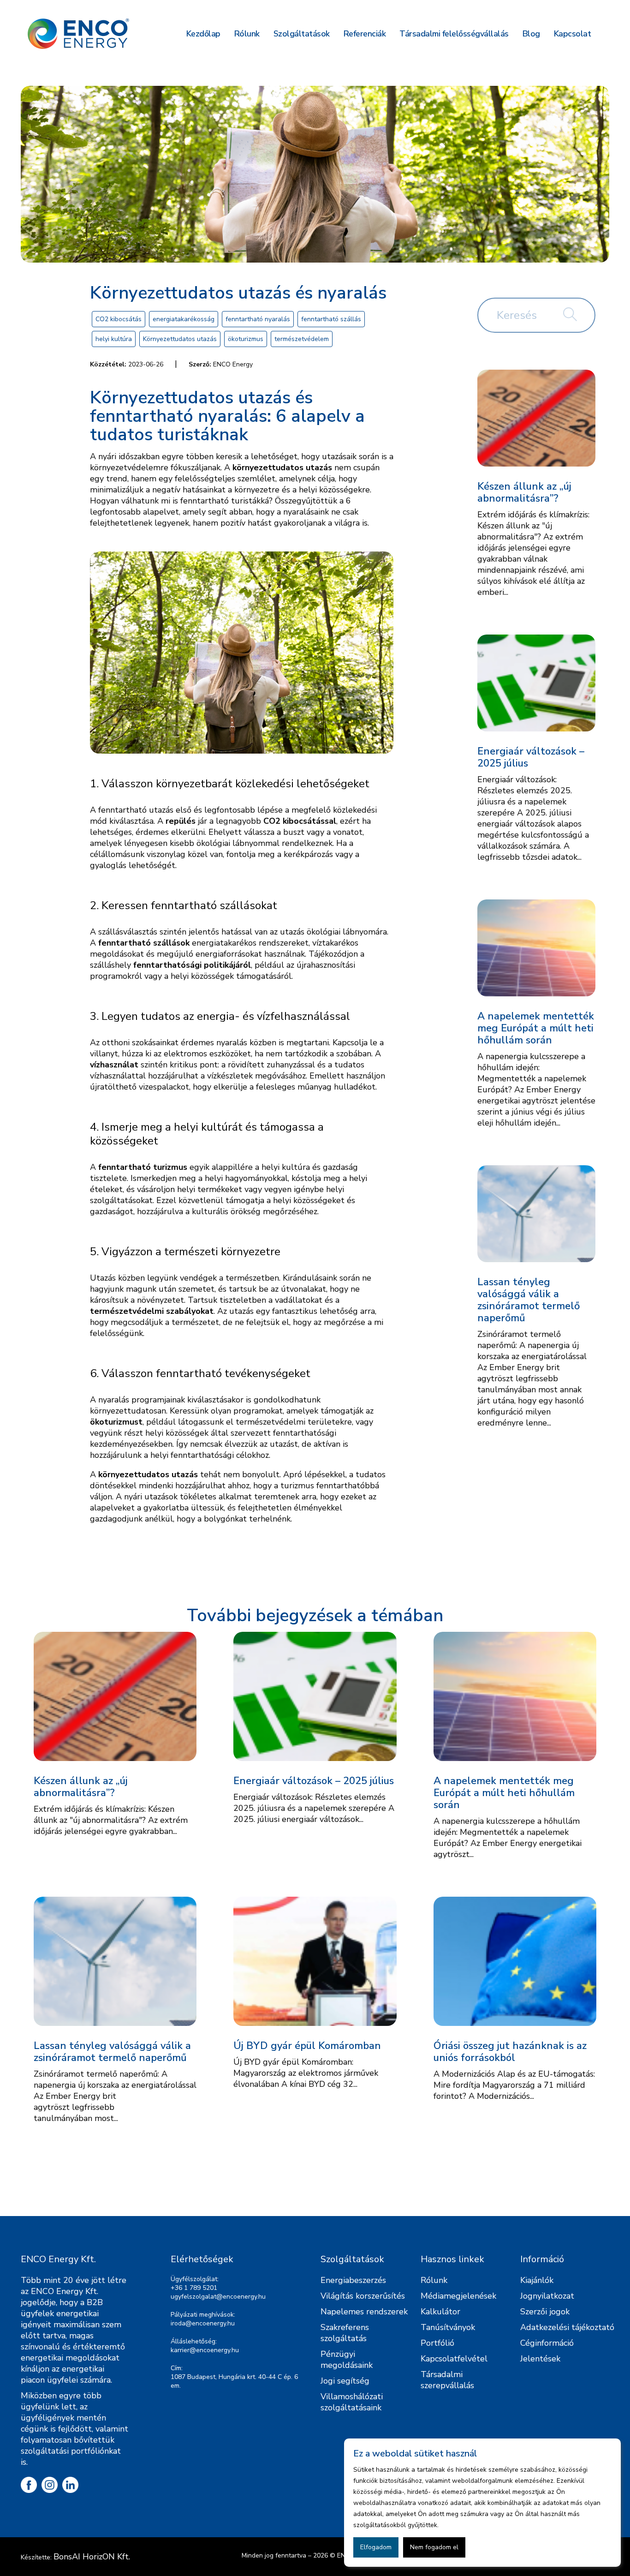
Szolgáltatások (302, 34)
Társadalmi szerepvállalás (447, 2380)
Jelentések (540, 2359)
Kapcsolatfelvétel (454, 2359)
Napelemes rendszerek (364, 2312)
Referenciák (365, 34)
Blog (531, 34)
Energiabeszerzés (353, 2280)
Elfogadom (376, 2547)
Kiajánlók (537, 2280)
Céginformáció (547, 2343)
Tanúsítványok (448, 2327)
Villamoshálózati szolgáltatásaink (352, 2402)
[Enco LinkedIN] (70, 2485)
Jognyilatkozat (547, 2296)
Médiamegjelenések (458, 2296)
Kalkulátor (440, 2312)
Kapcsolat (573, 34)
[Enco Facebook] (29, 2485)
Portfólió (437, 2343)
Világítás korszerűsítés (363, 2296)
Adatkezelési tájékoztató (567, 2327)
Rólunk (247, 34)
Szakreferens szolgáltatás (345, 2333)
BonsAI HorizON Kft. (92, 2557)
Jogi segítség (345, 2381)
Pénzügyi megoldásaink (347, 2360)
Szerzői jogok (545, 2312)
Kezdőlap (203, 34)
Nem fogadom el (434, 2547)
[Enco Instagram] (50, 2485)
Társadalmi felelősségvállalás (454, 34)
